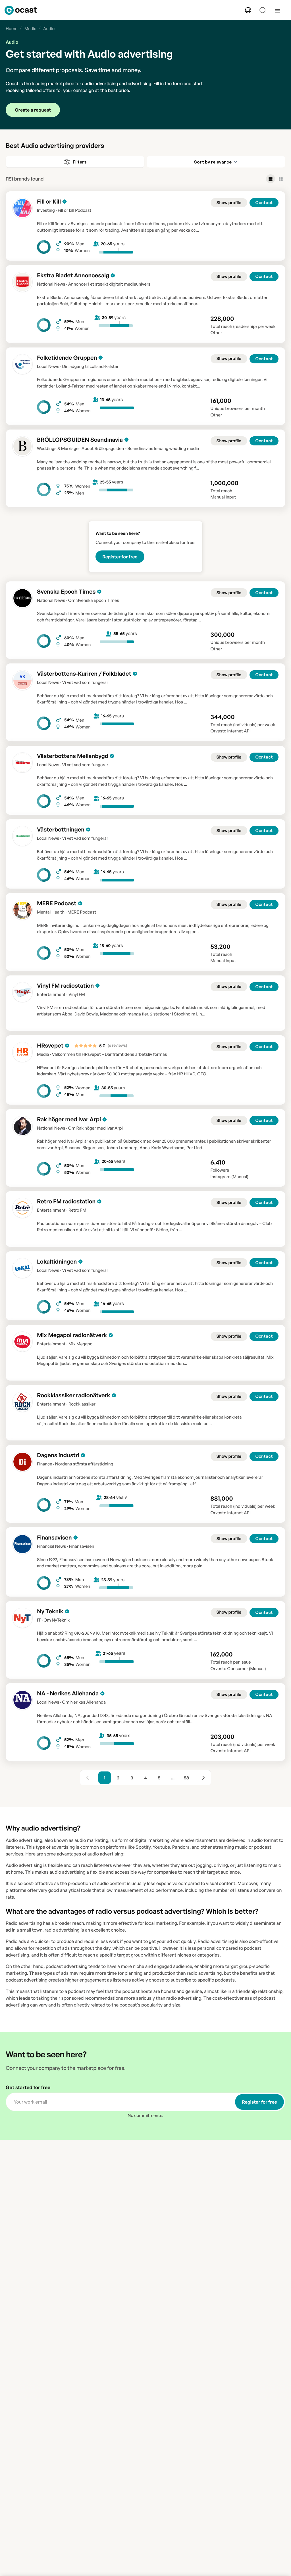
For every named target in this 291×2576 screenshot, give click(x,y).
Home (12, 29)
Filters (80, 162)
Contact (264, 203)
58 (187, 1778)
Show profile (229, 203)
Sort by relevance (213, 162)
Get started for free (28, 2088)
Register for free (120, 557)
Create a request (33, 110)
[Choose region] (248, 10)
